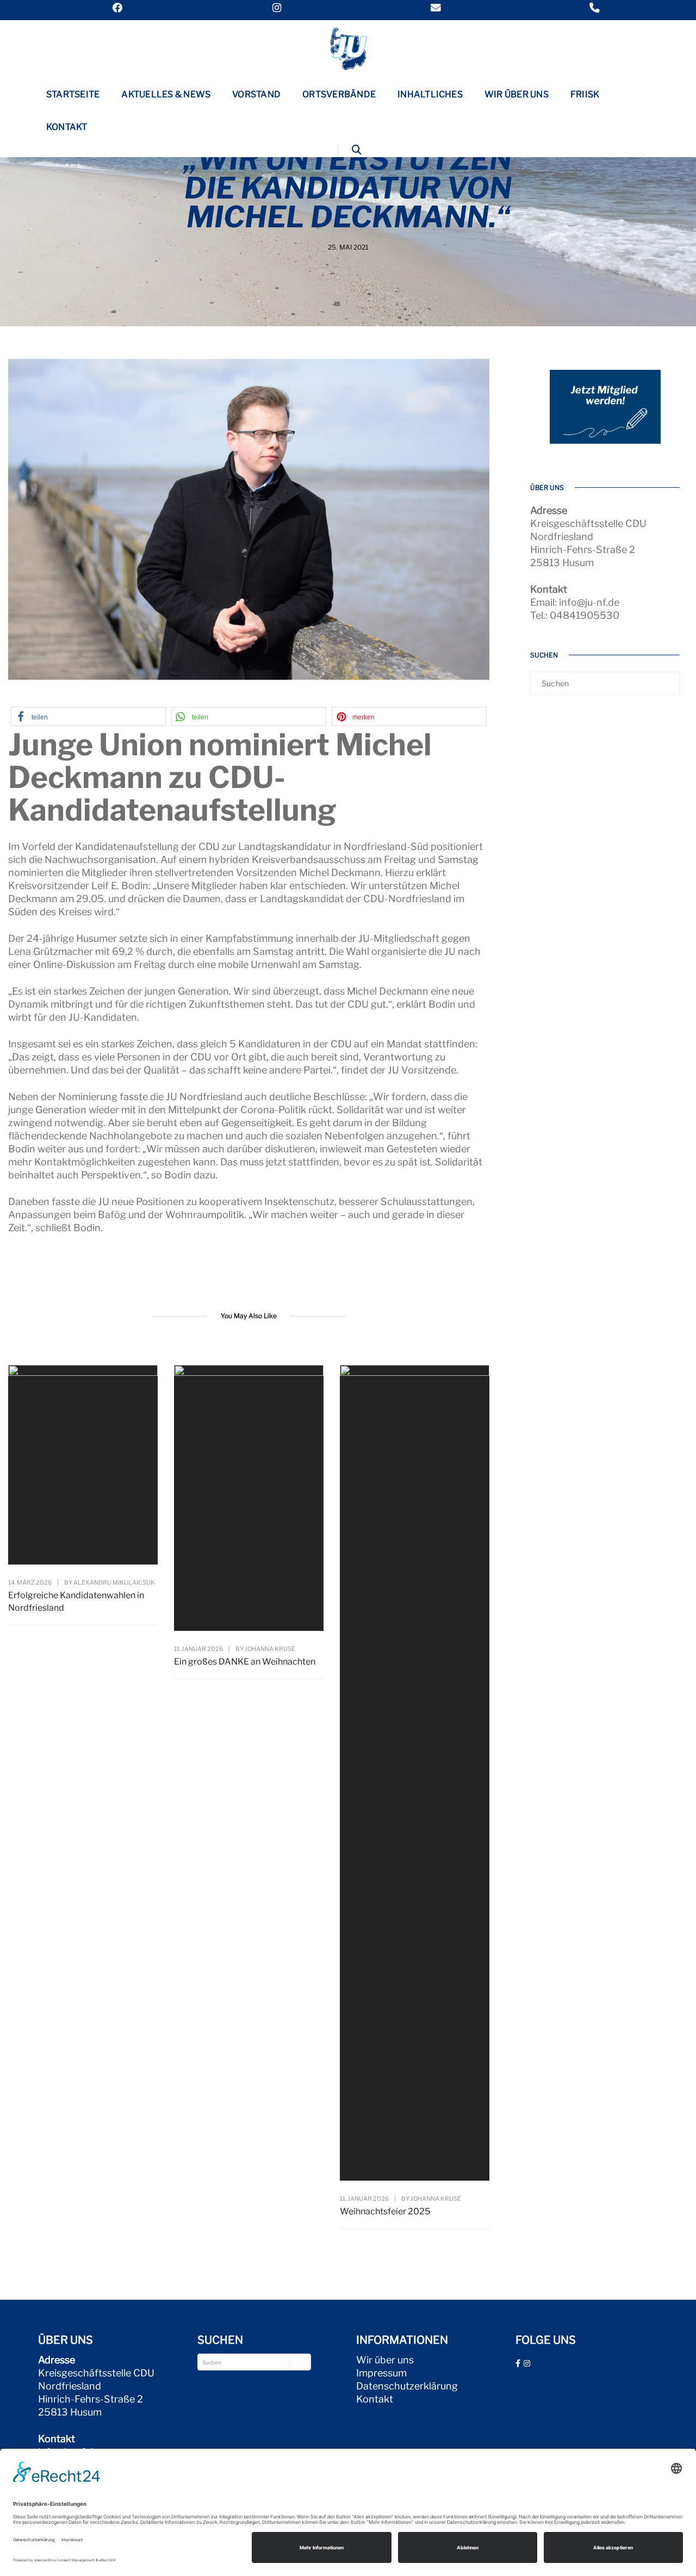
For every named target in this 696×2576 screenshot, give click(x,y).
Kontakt (67, 127)
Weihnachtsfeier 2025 (385, 2211)
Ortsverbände (339, 94)
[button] (88, 716)
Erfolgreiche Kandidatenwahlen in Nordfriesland (76, 1602)
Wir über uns (517, 94)
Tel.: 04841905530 (575, 615)
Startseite (73, 94)
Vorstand (256, 94)
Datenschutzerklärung (407, 2386)
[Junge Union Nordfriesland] (348, 48)
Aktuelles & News (166, 94)
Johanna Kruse (270, 1649)
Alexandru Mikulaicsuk (114, 1582)
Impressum (381, 2373)
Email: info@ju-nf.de (575, 602)
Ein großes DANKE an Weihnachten (245, 1662)
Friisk (585, 94)
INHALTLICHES (430, 94)
